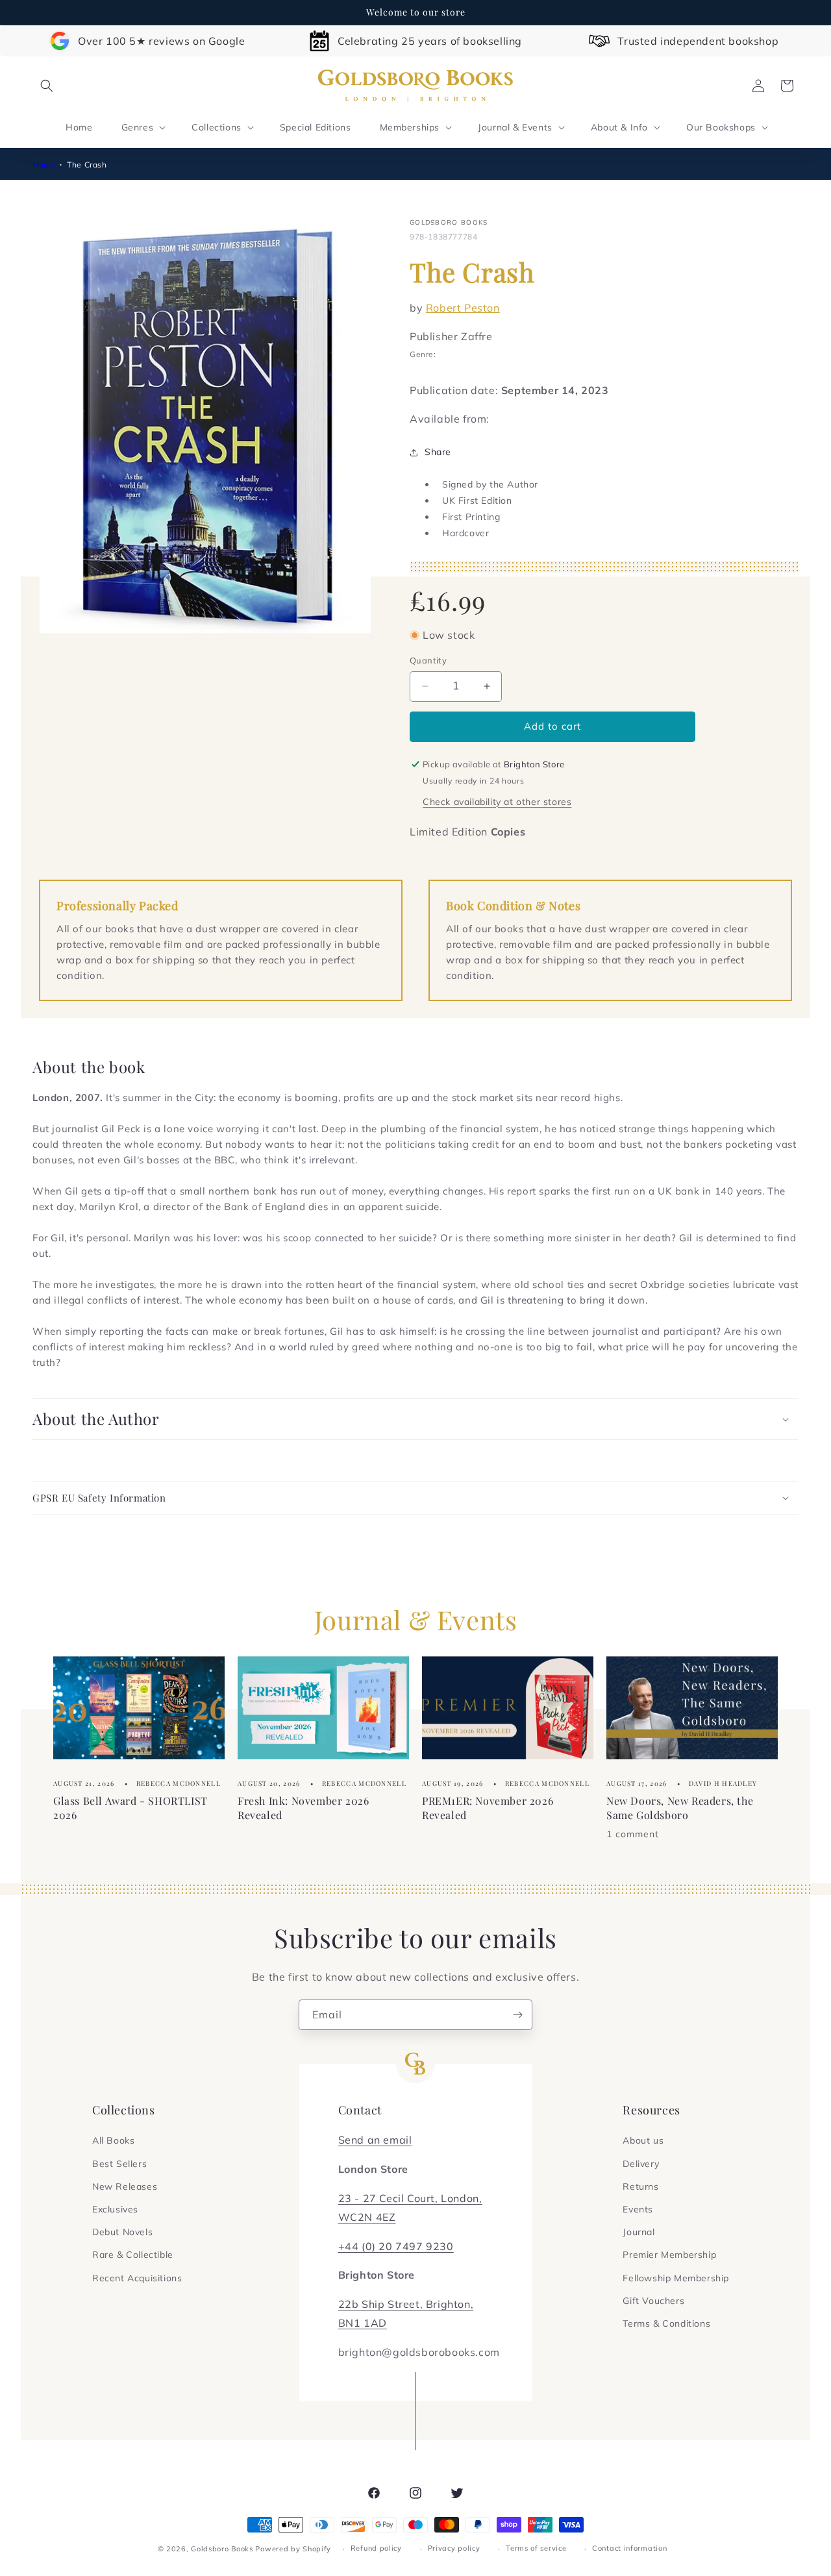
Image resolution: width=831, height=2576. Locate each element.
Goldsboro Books (222, 2549)
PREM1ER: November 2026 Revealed (488, 1808)
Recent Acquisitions (137, 2278)
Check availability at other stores (497, 802)
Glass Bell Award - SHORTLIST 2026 (130, 1808)
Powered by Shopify (293, 2549)
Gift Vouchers (653, 2301)
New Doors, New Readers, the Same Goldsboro (680, 1808)
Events (638, 2209)
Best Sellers (119, 2164)
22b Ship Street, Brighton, (406, 2304)
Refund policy (376, 2548)
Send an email (375, 2140)
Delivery (641, 2164)
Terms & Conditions (666, 2323)
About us (643, 2140)
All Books (113, 2140)
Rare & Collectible (133, 2255)
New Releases (125, 2186)
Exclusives (115, 2209)
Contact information (629, 2548)
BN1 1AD (363, 2323)
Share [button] (438, 452)
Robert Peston (463, 308)
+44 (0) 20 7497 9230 (396, 2246)
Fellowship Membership (676, 2278)
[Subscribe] (517, 2015)
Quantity (428, 660)
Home (44, 165)
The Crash (87, 165)
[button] (47, 86)
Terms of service (536, 2548)
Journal (639, 2232)
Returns (640, 2186)
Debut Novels (122, 2232)
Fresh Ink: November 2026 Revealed (303, 1808)
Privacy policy (454, 2548)
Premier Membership (669, 2255)
